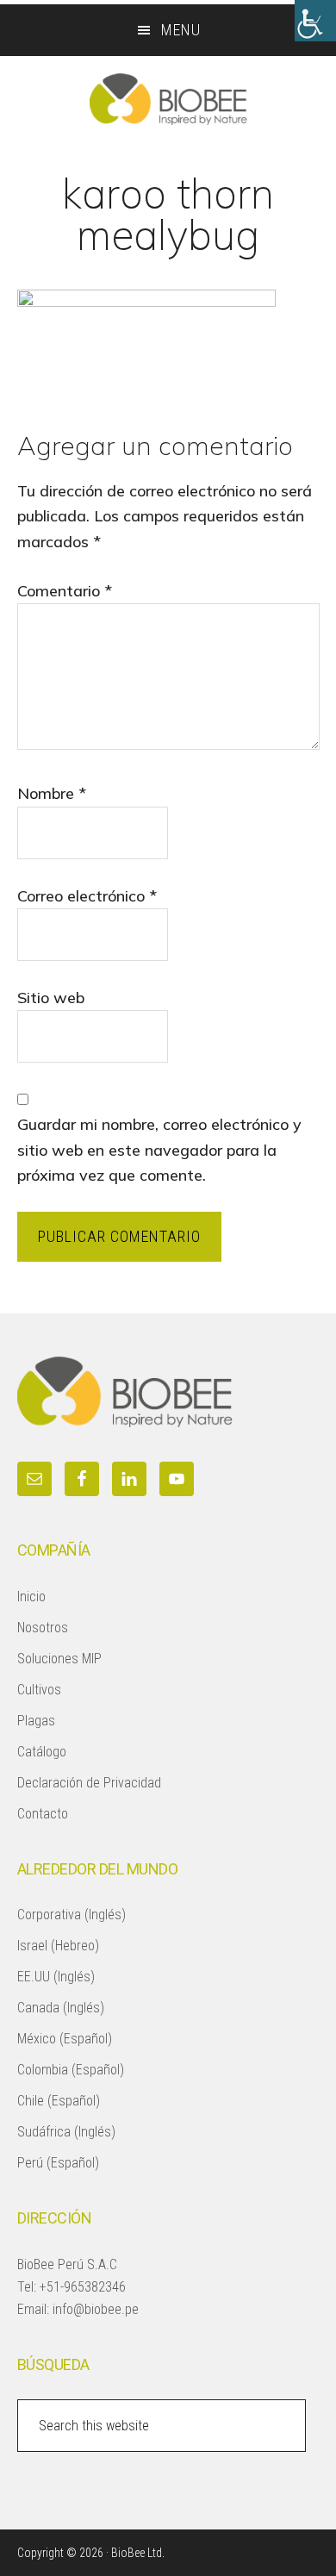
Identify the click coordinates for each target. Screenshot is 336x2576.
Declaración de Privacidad (89, 1783)
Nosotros (43, 1628)
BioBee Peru (168, 99)
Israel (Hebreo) (58, 1946)
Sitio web (51, 998)
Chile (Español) (59, 2101)
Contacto (43, 1814)
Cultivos (39, 1690)
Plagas (36, 1721)
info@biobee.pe (96, 2309)
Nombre (52, 793)
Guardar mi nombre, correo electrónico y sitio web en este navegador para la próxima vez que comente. (159, 1150)
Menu (181, 30)
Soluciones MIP (59, 1659)
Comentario (65, 591)
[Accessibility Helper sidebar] (315, 21)
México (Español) (65, 2039)
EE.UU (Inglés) (56, 1977)
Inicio (31, 1597)
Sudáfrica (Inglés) (66, 2132)
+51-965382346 (83, 2287)
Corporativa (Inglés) (72, 1915)
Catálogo (42, 1752)
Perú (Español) (58, 2163)
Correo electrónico (87, 896)
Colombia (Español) (71, 2070)
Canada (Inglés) (61, 2008)
